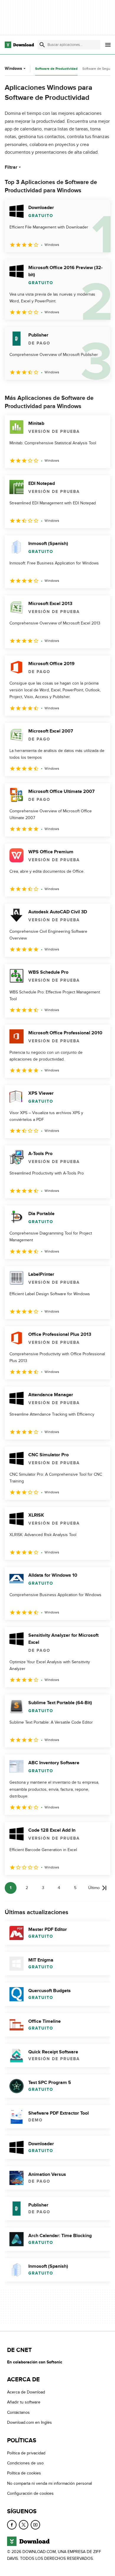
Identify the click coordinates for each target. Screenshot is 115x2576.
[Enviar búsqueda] (42, 45)
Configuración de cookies (30, 2493)
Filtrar (11, 167)
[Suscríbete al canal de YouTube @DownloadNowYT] (35, 2524)
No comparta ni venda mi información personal (50, 2483)
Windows (13, 68)
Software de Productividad (56, 69)
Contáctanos (18, 2412)
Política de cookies (24, 2473)
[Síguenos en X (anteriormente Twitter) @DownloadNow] (24, 2524)
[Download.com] (19, 45)
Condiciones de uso (25, 2463)
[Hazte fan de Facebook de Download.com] (12, 2524)
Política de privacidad (26, 2453)
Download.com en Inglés (29, 2422)
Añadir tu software (24, 2402)
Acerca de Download (26, 2392)
